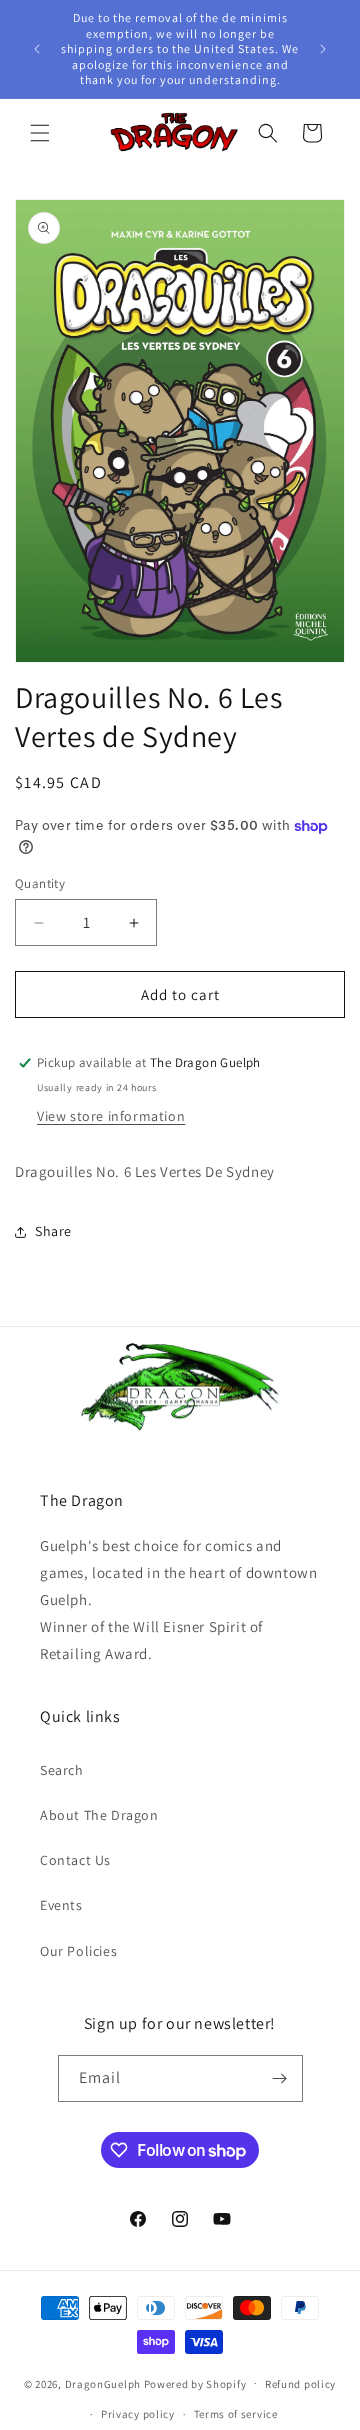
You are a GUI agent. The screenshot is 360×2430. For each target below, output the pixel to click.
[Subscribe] (280, 2078)
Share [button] (53, 1231)
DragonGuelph (103, 2383)
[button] (40, 133)
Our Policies (78, 1951)
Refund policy (300, 2384)
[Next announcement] (323, 49)
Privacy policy (138, 2414)
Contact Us (75, 1860)
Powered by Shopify (195, 2383)
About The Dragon (99, 1815)
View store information (111, 1116)
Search (62, 1770)
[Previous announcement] (37, 49)
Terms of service (236, 2414)
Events (61, 1905)
